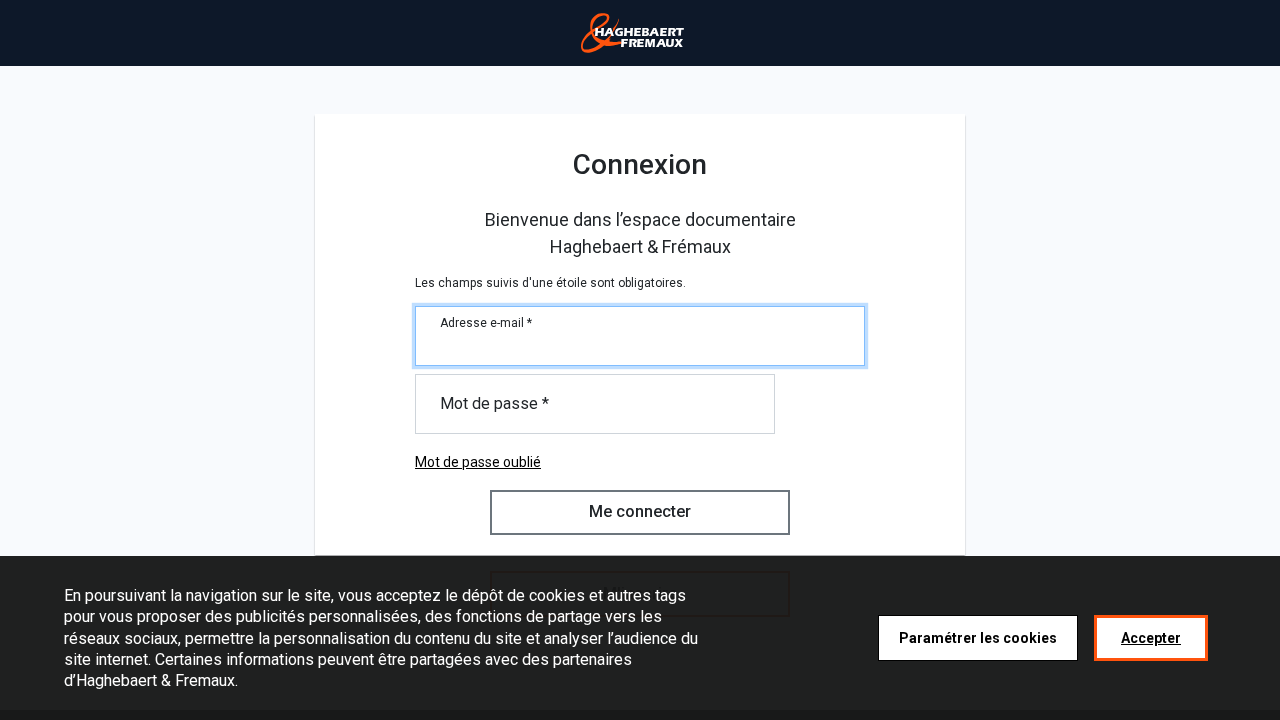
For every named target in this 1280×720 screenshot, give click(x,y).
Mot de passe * (494, 403)
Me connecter (640, 511)
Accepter (1151, 637)
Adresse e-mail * (486, 323)
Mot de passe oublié (478, 462)
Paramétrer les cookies (978, 637)
